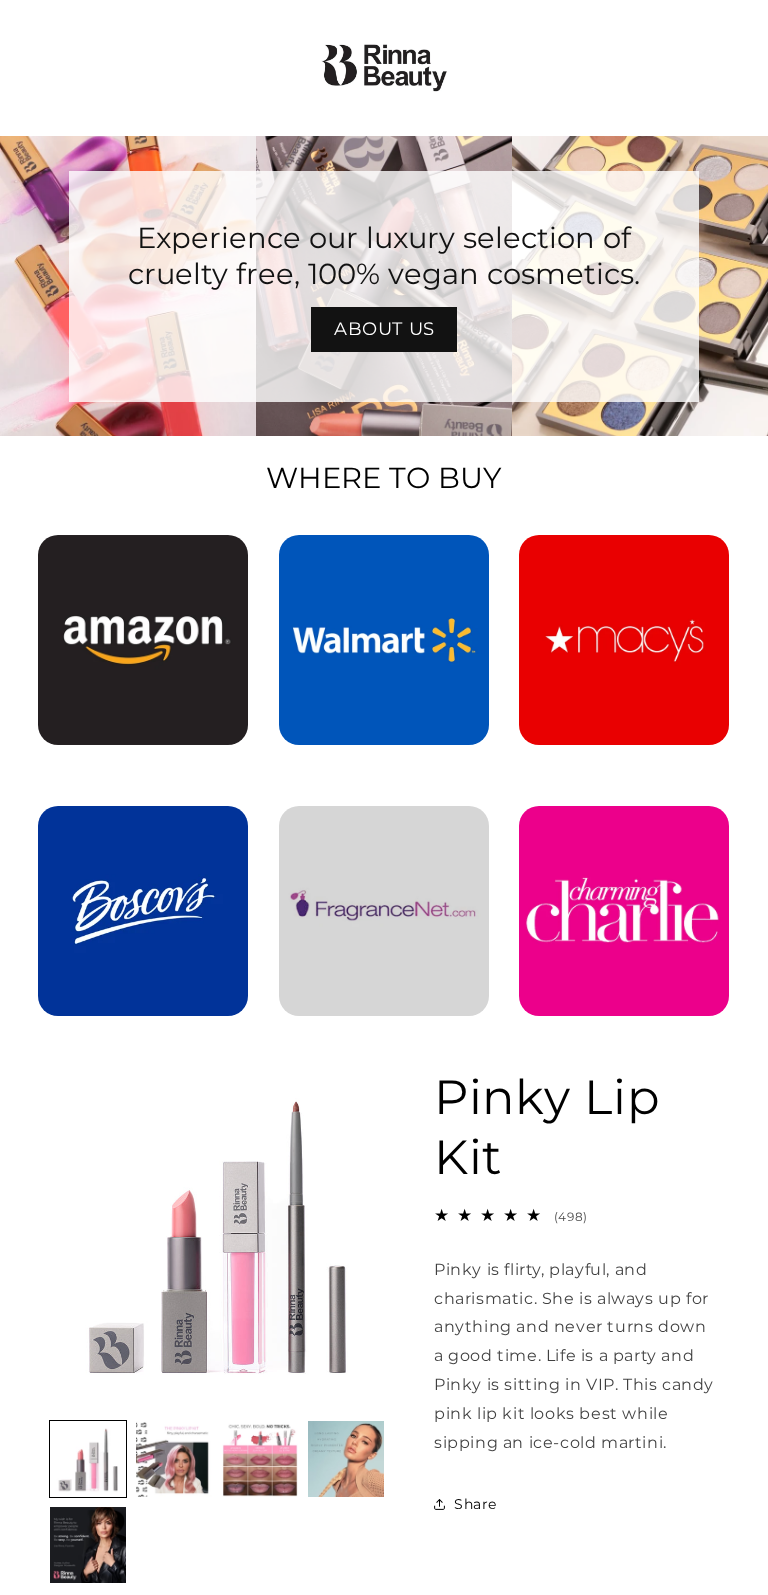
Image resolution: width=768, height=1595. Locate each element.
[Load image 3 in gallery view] (260, 1459)
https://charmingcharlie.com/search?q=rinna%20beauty (624, 834)
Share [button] (475, 1504)
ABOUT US (384, 329)
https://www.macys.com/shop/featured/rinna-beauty (624, 563)
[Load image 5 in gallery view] (88, 1545)
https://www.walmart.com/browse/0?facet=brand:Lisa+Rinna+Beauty (384, 563)
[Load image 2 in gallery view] (174, 1459)
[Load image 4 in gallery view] (346, 1459)
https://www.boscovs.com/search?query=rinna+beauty (143, 834)
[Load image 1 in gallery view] (88, 1459)
